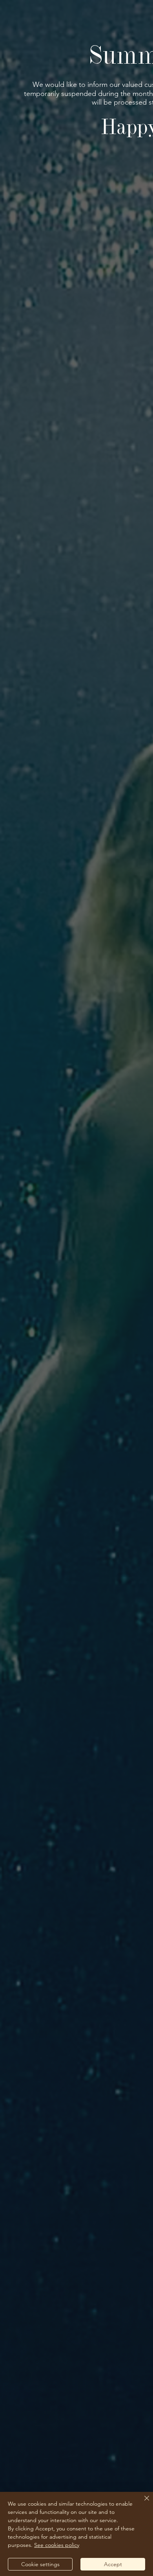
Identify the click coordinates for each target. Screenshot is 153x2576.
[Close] (142, 2503)
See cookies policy (57, 2545)
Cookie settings (40, 2564)
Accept (113, 2564)
